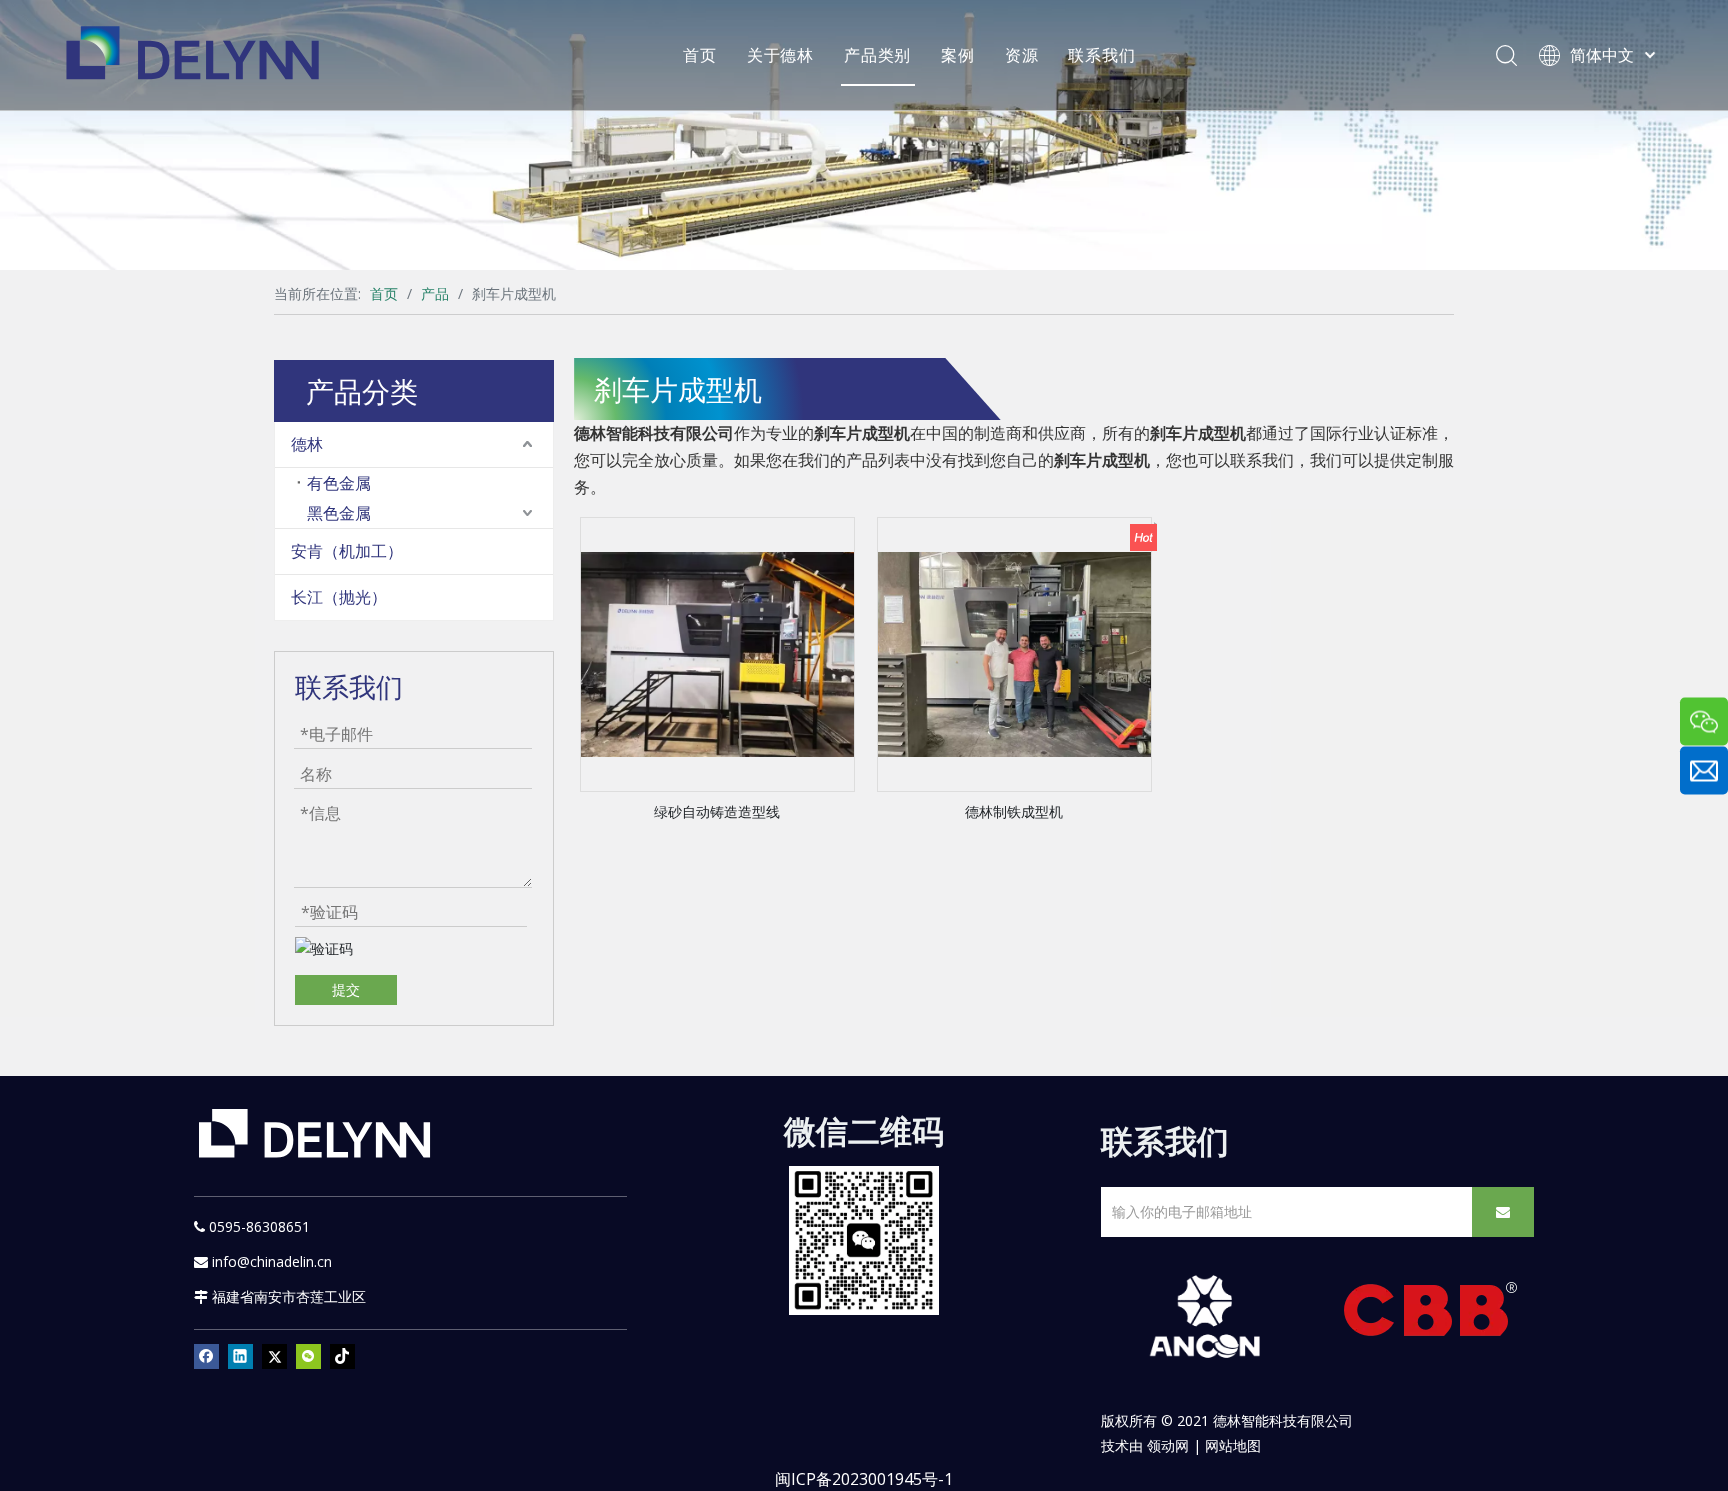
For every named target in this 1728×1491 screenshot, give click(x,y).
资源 (1022, 55)
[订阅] (1503, 1212)
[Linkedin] (240, 1356)
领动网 (1168, 1445)
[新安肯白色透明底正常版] (1204, 1317)
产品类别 (877, 55)
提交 (346, 989)
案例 (958, 55)
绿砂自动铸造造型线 (717, 811)
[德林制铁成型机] (1014, 652)
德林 (307, 444)
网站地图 (1233, 1445)
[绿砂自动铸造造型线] (717, 652)
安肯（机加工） (347, 551)
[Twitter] (274, 1356)
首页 (700, 55)
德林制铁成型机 (1014, 811)
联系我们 (1101, 55)
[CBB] (1431, 1314)
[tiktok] (342, 1356)
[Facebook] (206, 1356)
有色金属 (339, 483)
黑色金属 (339, 513)
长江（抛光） (339, 597)
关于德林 (780, 55)
